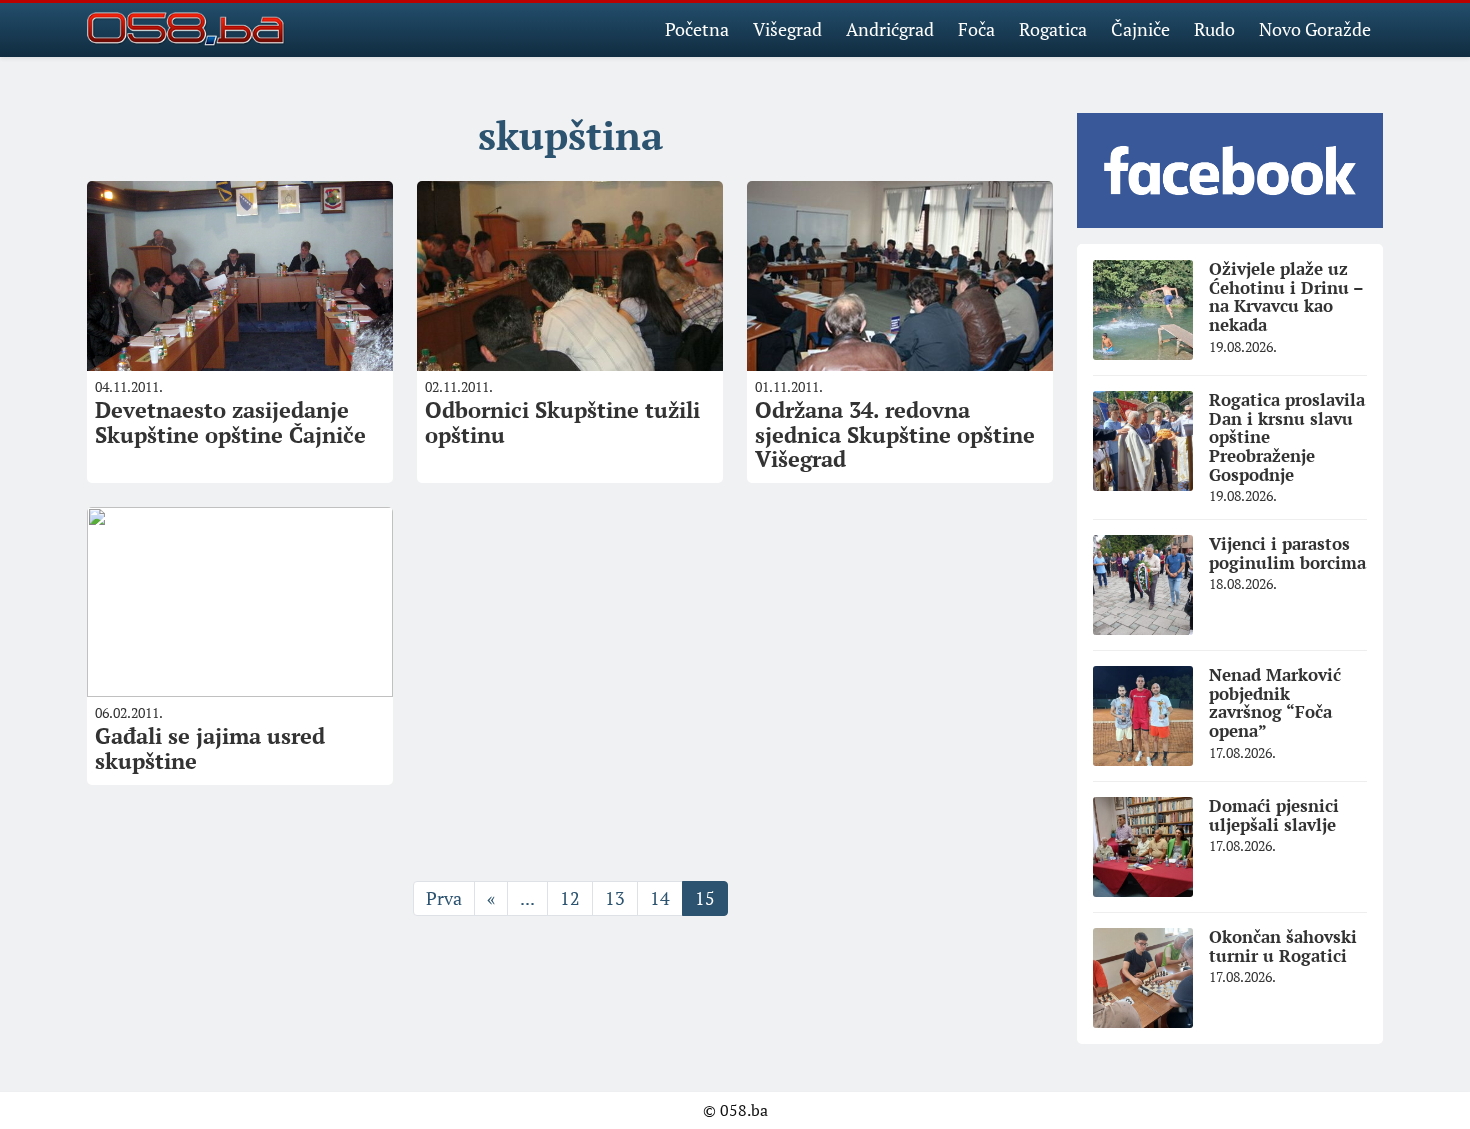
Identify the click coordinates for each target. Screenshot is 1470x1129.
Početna (697, 29)
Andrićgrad (890, 29)
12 (570, 898)
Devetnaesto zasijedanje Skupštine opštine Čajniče (230, 421)
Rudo (1214, 29)
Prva (444, 898)
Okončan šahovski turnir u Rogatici (1283, 946)
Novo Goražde (1315, 29)
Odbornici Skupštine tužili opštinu (562, 421)
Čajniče (1140, 29)
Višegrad (787, 29)
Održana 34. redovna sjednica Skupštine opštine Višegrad (895, 433)
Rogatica (1053, 29)
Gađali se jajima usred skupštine (210, 747)
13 (615, 898)
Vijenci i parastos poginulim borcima (1287, 553)
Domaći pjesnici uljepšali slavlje (1274, 815)
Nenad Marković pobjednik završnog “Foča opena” (1275, 702)
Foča (976, 29)
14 (660, 898)
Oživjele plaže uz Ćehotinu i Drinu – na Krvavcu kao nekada (1286, 296)
